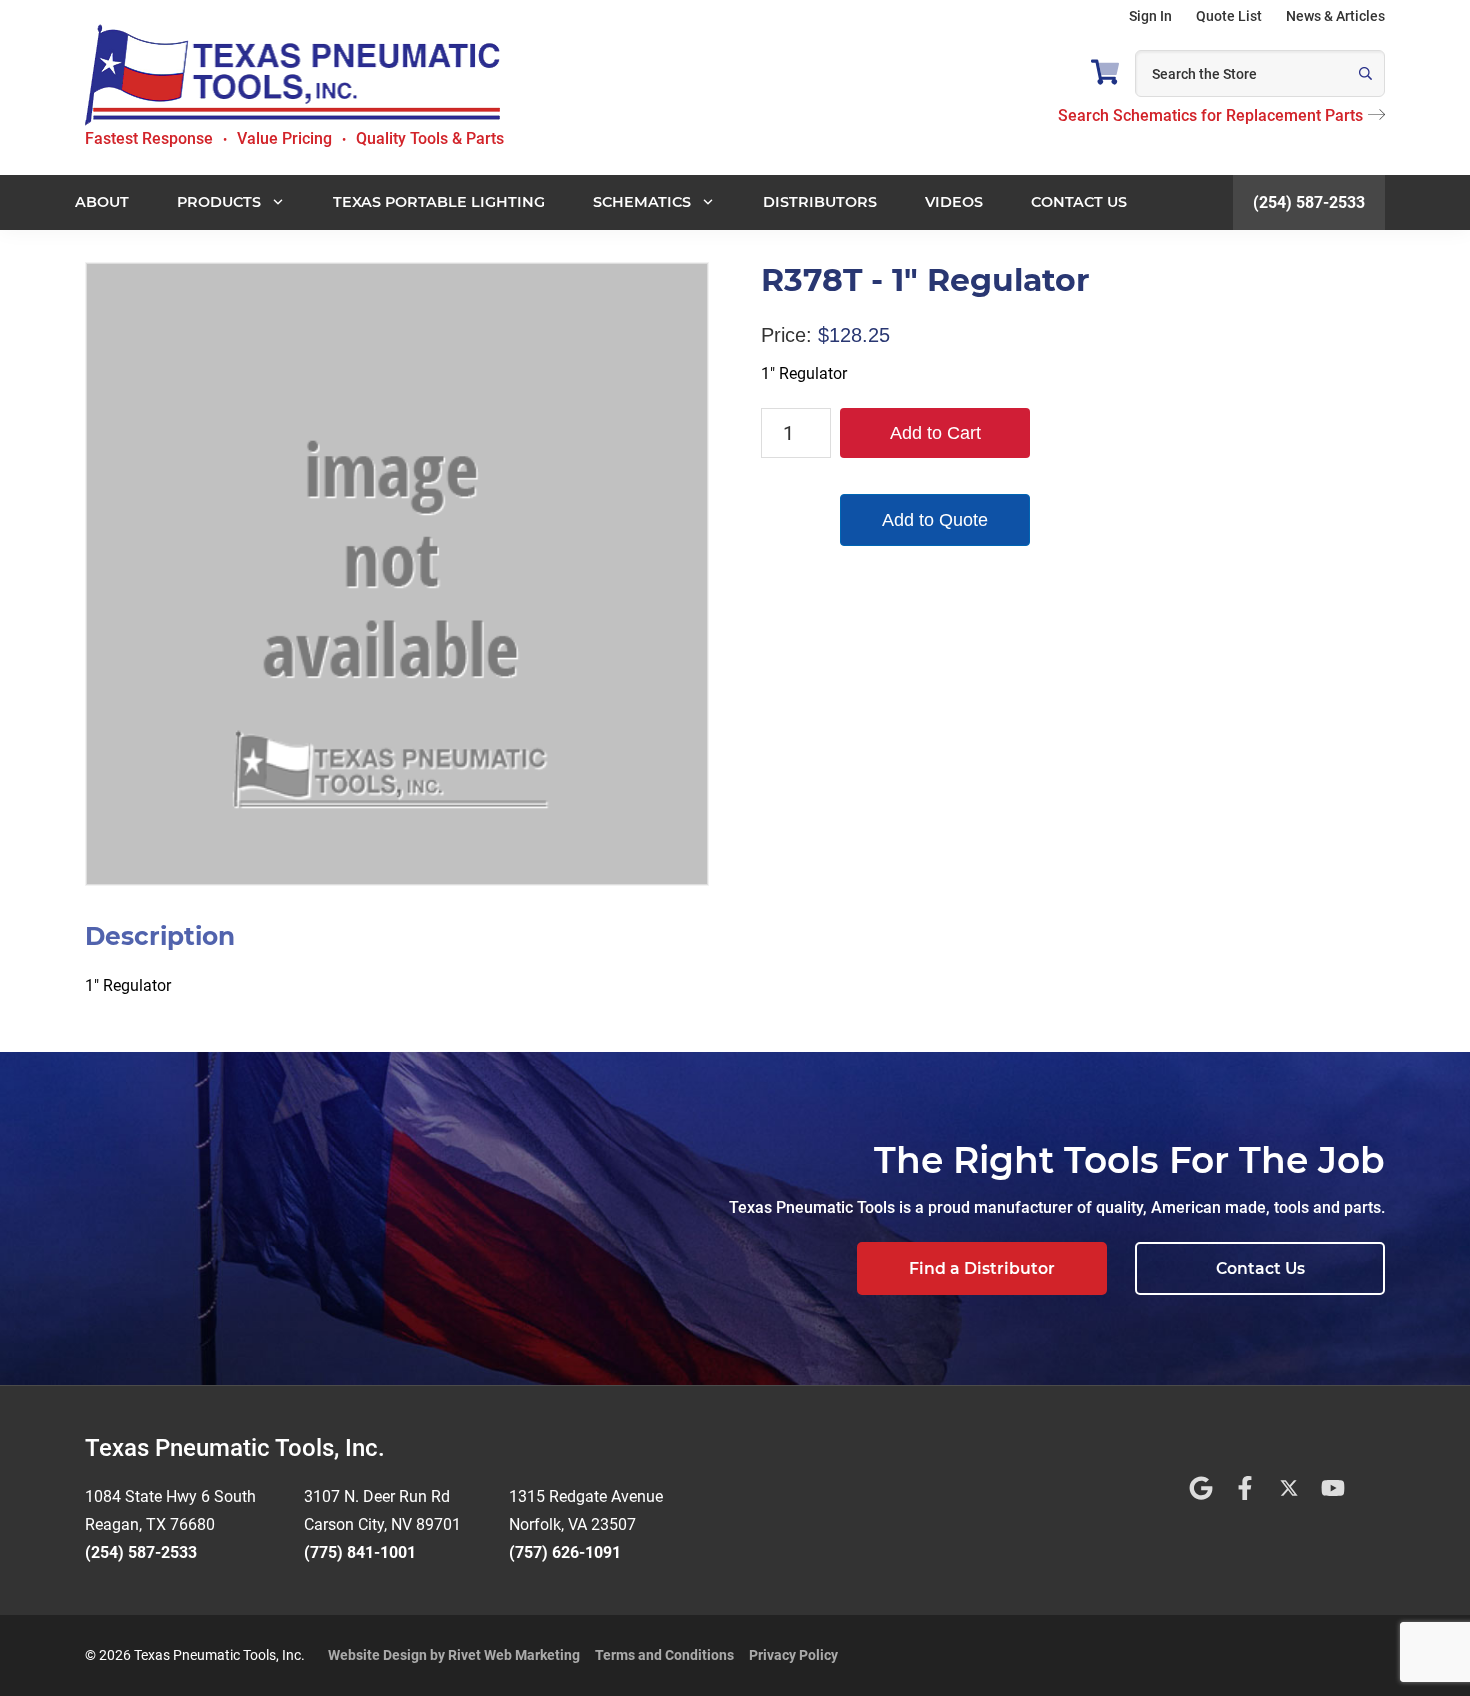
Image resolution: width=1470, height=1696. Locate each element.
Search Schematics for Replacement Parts (1210, 115)
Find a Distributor (982, 1268)
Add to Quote (935, 520)
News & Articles (1335, 16)
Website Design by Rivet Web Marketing (454, 1655)
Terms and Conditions (664, 1655)
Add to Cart (935, 433)
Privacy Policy (793, 1655)
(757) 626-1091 (565, 1552)
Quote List (1229, 16)
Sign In (1150, 16)
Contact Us (1260, 1268)
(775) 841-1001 (360, 1552)
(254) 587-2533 (1309, 202)
